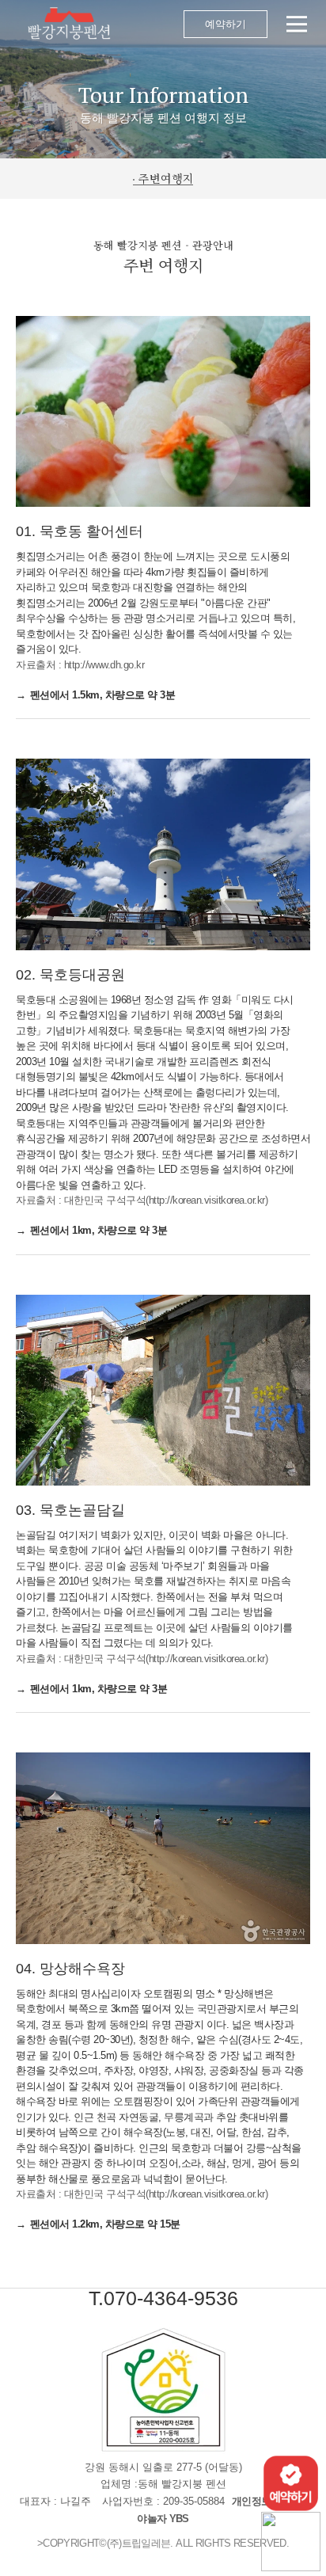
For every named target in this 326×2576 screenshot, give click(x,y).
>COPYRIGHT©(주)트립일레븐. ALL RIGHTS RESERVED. (163, 2543)
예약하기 (226, 24)
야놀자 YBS (163, 2519)
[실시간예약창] (291, 2482)
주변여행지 (166, 178)
